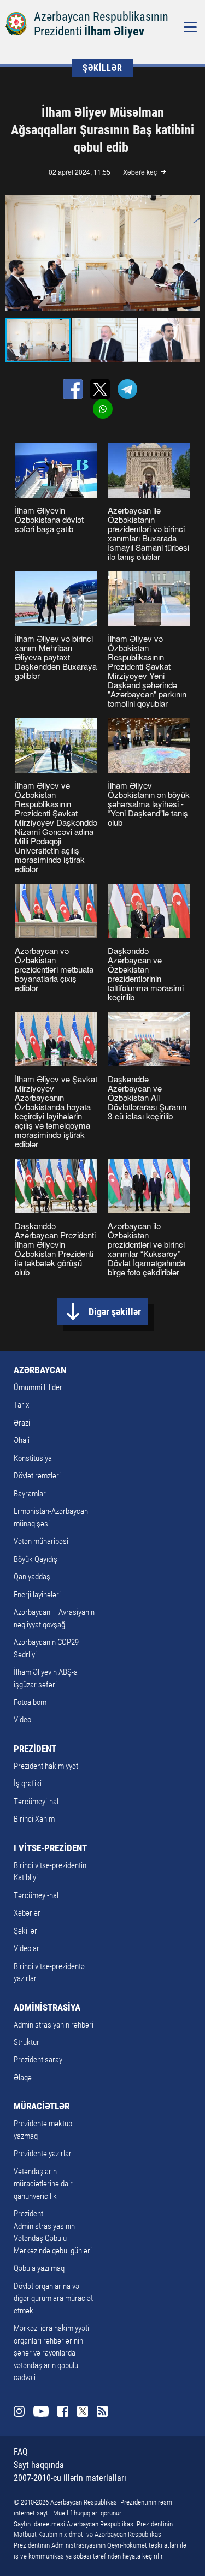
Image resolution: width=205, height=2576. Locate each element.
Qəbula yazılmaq (39, 2268)
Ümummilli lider (38, 1387)
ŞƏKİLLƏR (102, 68)
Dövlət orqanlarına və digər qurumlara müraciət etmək (53, 2298)
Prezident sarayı (39, 2060)
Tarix (21, 1405)
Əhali (22, 1440)
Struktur (27, 2042)
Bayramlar (30, 1494)
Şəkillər (25, 1931)
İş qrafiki (28, 1784)
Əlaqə (23, 2078)
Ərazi (22, 1423)
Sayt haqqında (39, 2465)
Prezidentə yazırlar (43, 2154)
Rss (102, 2411)
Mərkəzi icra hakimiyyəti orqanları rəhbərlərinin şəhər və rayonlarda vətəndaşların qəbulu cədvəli (51, 2353)
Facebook (63, 2411)
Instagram (19, 2411)
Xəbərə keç (140, 172)
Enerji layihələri (37, 1595)
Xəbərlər (27, 1913)
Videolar (27, 1948)
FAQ (21, 2452)
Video (22, 1720)
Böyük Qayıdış (36, 1559)
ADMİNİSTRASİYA (47, 2007)
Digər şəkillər (115, 1312)
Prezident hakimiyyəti (47, 1766)
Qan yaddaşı (33, 1577)
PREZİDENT (35, 1749)
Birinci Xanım (34, 1819)
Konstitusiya (33, 1458)
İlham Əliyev (114, 31)
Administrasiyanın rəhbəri (54, 2025)
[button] (190, 253)
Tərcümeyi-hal (36, 1802)
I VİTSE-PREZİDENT (50, 1848)
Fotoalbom (30, 1702)
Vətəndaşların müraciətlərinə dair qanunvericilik (43, 2184)
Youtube (41, 2411)
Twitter (83, 2411)
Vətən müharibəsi (41, 1541)
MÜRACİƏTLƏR (42, 2106)
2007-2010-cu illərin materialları (70, 2478)
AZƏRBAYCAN (40, 1370)
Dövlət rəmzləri (37, 1476)
